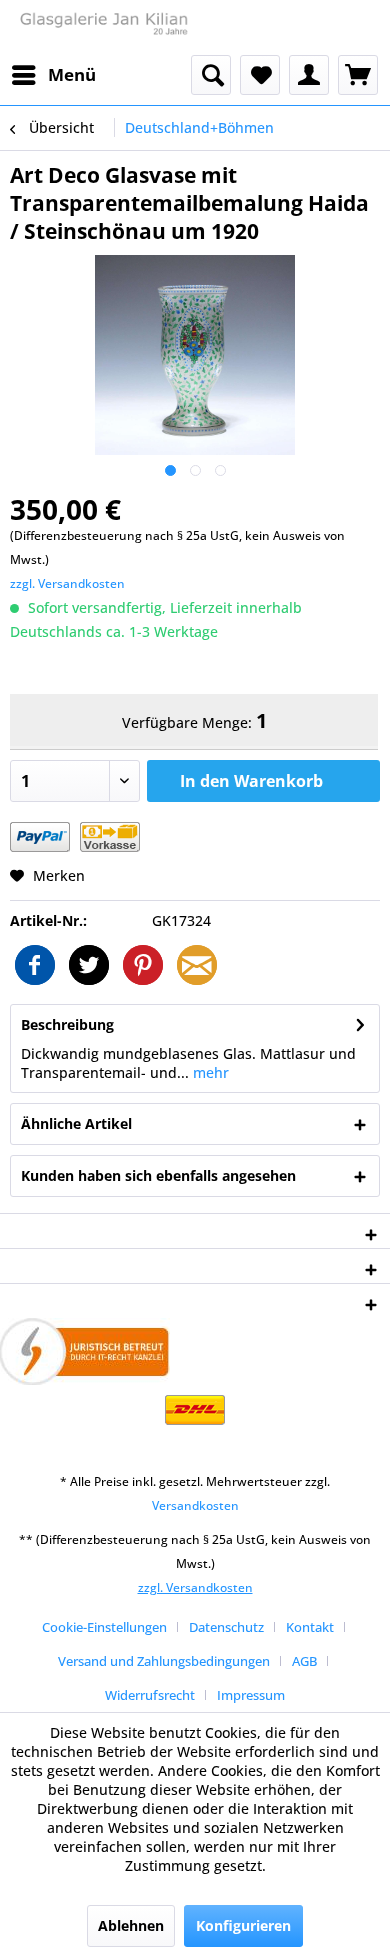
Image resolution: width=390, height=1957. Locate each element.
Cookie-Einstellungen (104, 1627)
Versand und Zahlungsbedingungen (164, 1661)
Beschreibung (67, 1024)
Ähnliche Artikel (76, 1123)
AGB (304, 1661)
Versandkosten (195, 1505)
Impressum (251, 1695)
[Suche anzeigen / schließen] (211, 75)
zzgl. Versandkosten (67, 583)
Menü (72, 74)
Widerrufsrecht (150, 1695)
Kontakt (310, 1627)
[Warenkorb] (358, 75)
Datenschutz (226, 1627)
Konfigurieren (243, 1925)
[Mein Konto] (309, 75)
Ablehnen (131, 1925)
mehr (209, 1072)
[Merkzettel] (260, 75)
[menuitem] (53, 75)
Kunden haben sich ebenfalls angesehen (158, 1175)
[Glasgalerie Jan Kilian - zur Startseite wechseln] (102, 27)
